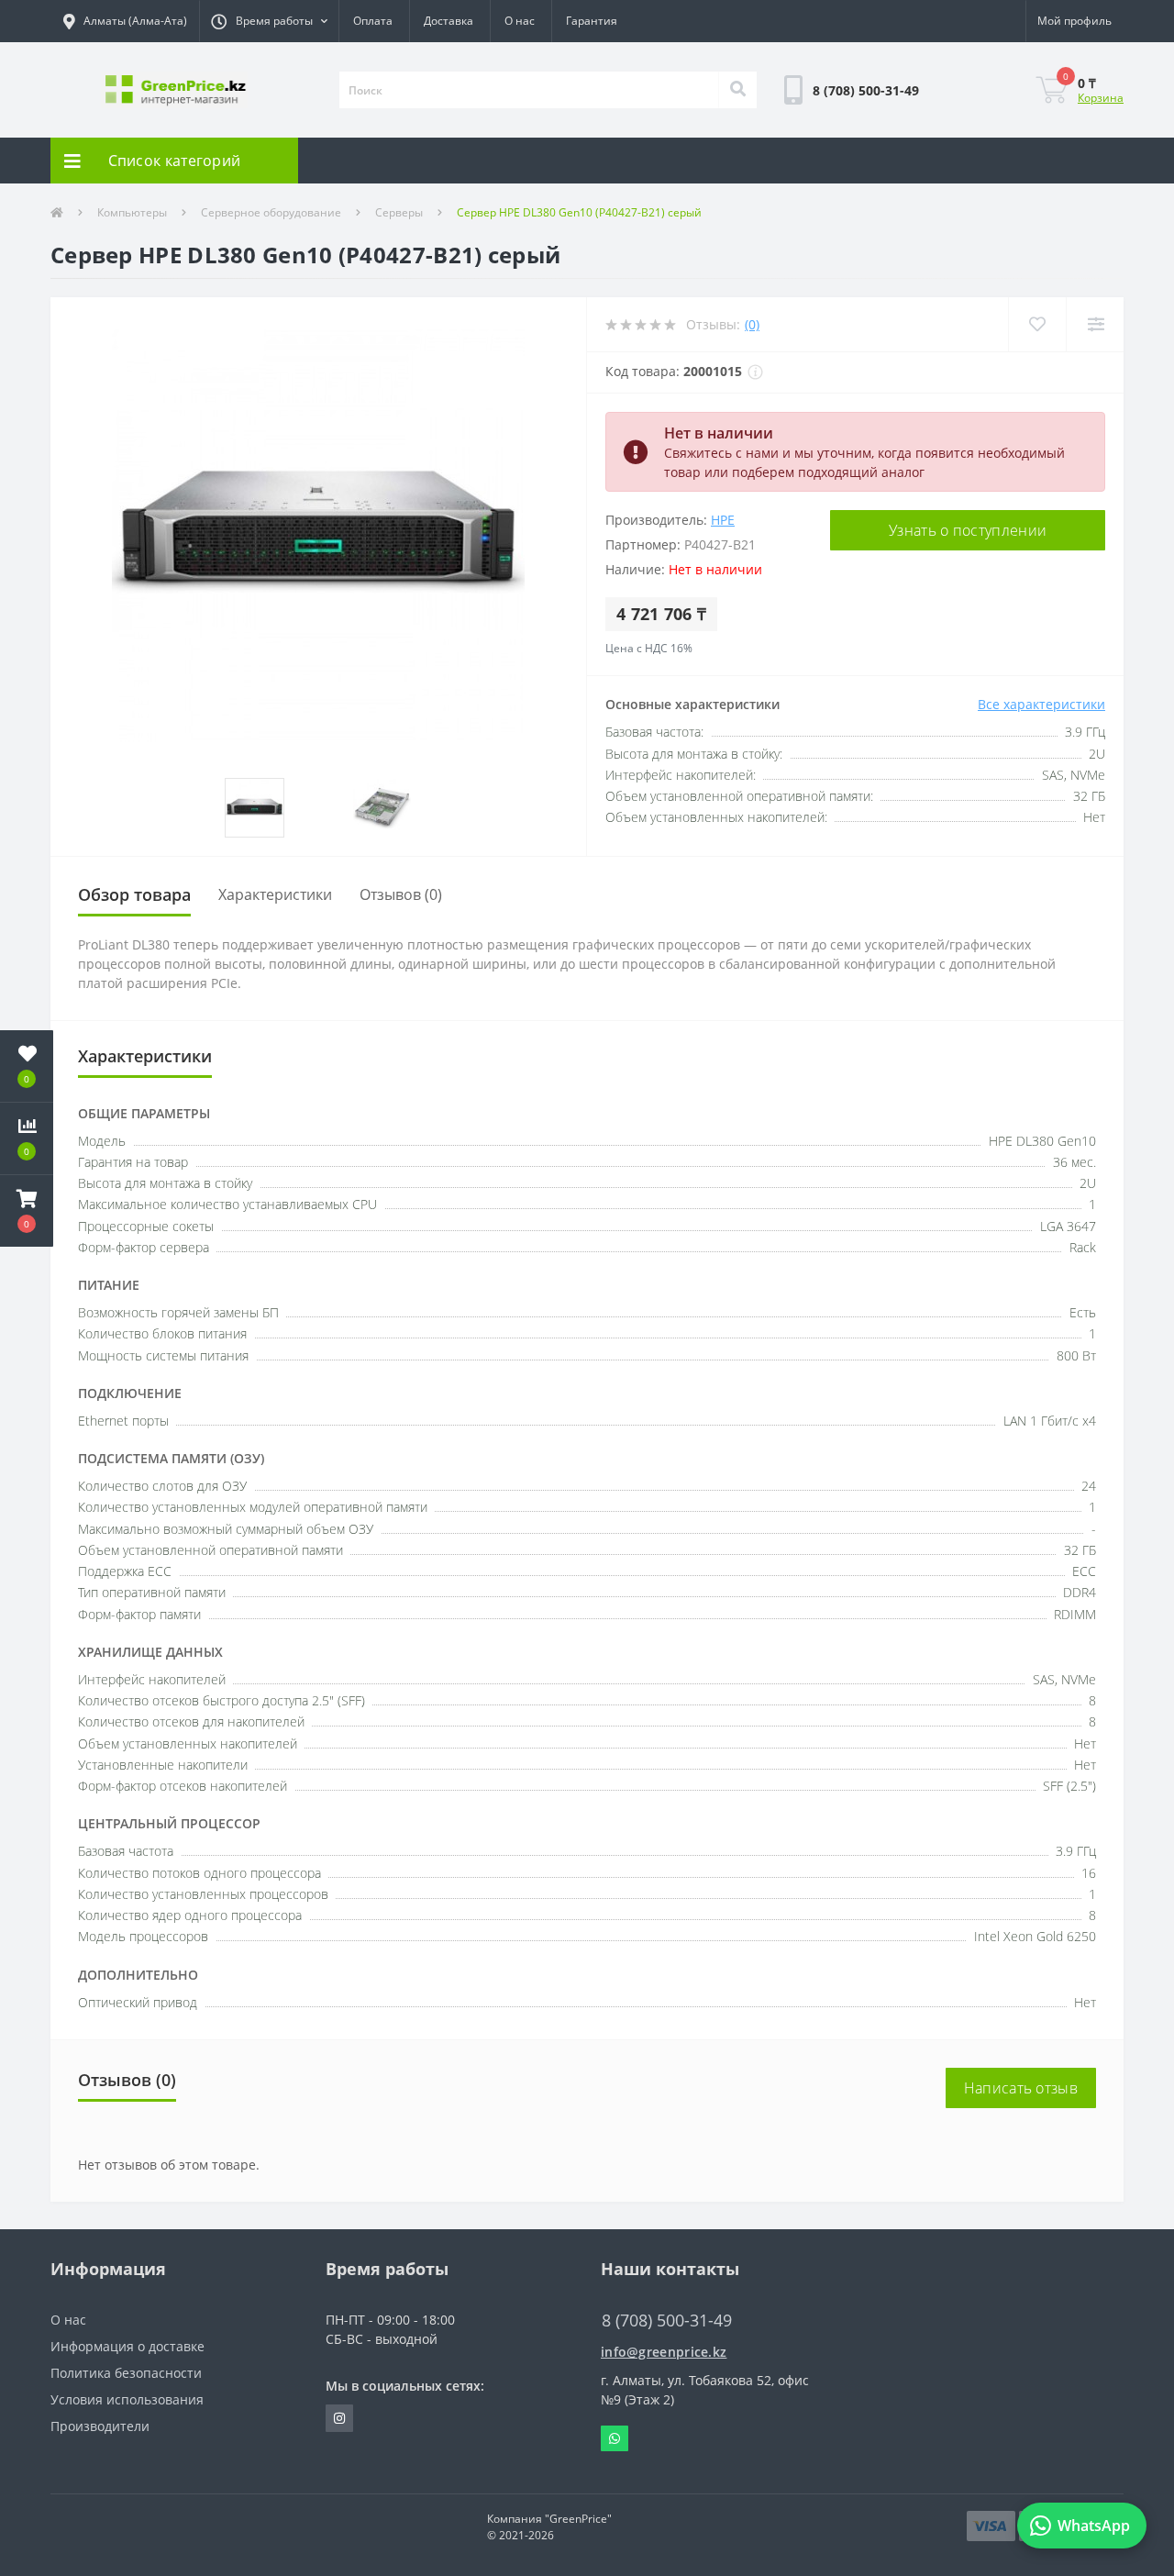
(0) (752, 324)
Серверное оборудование (271, 212)
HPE (723, 520)
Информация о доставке (127, 2346)
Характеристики (275, 894)
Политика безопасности (126, 2373)
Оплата (373, 21)
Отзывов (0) (401, 894)
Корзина (1101, 98)
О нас (520, 21)
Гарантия (592, 21)
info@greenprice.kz (664, 2352)
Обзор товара (134, 894)
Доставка (449, 21)
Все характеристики (1041, 704)
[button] (269, 21)
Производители (100, 2426)
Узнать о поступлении (968, 530)
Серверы (399, 212)
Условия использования (127, 2399)
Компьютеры (132, 212)
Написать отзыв (1021, 2088)
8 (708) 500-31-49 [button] (667, 2321)
